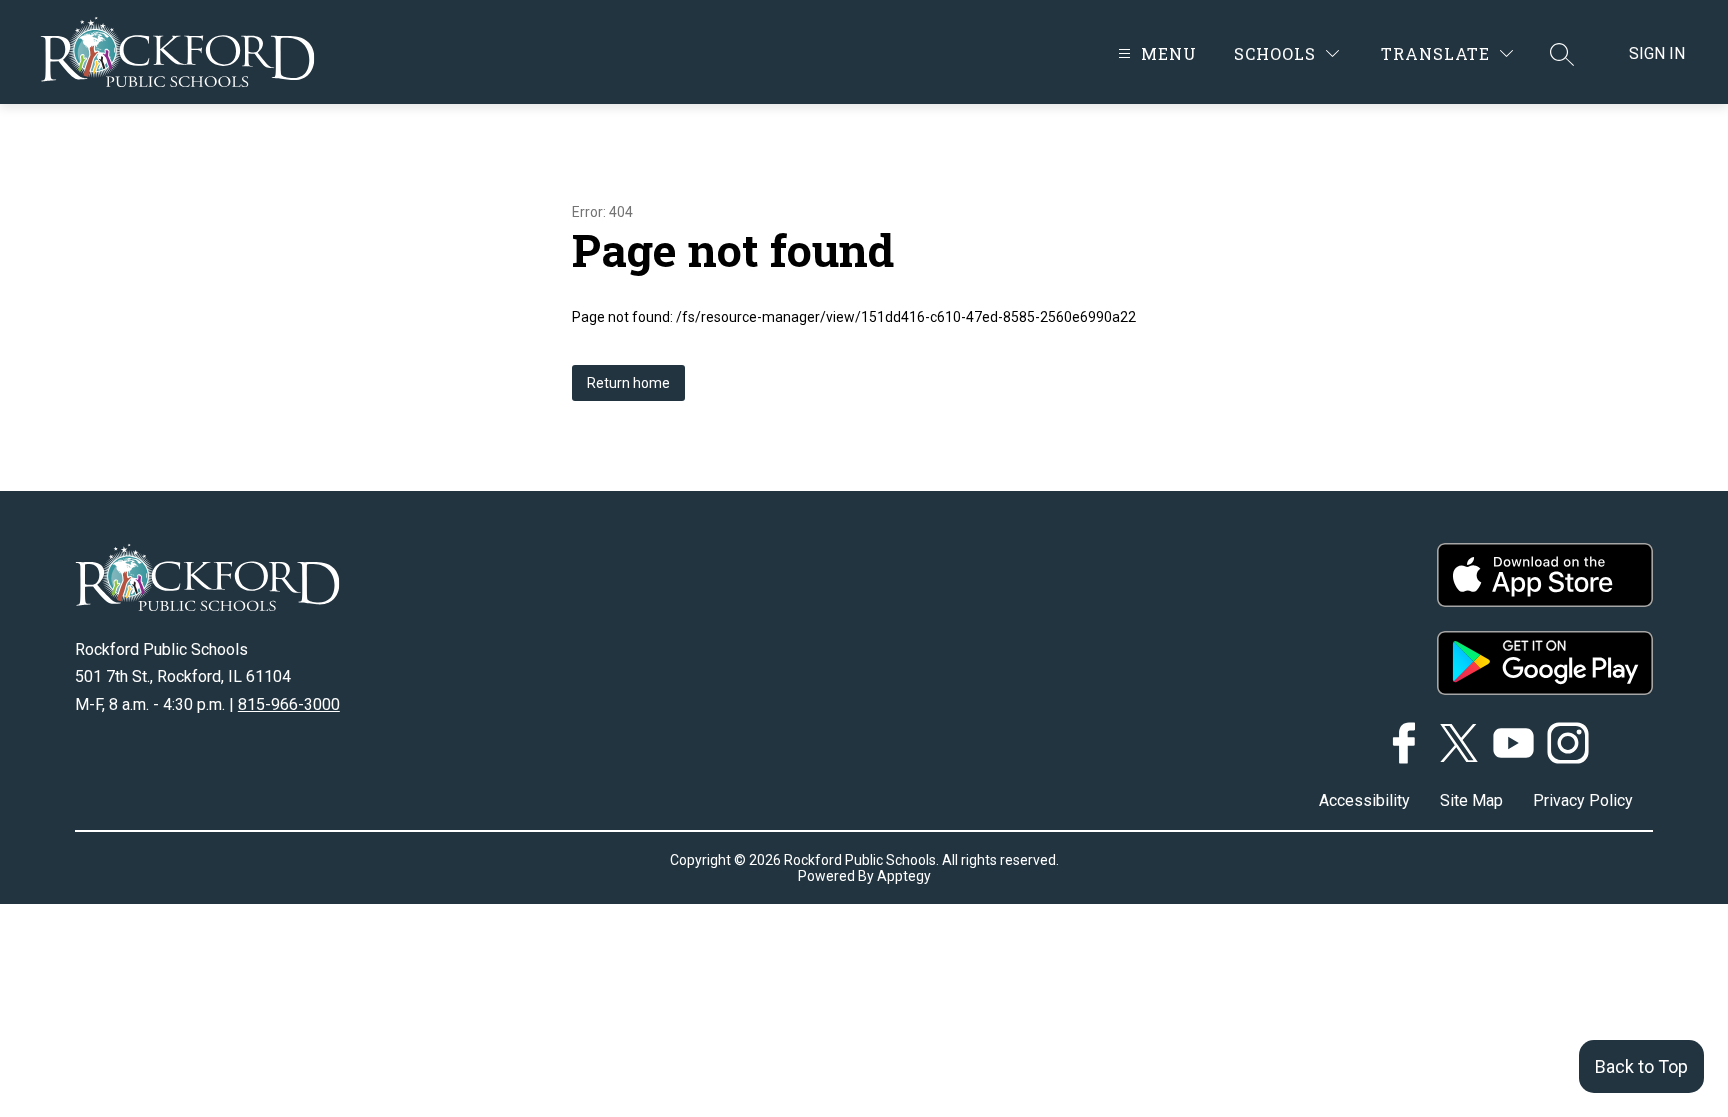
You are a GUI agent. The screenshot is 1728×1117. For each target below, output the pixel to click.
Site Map (1471, 800)
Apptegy (904, 876)
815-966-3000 (289, 704)
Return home (628, 383)
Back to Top (1641, 1066)
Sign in (1657, 53)
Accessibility (1364, 800)
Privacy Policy (1583, 800)
